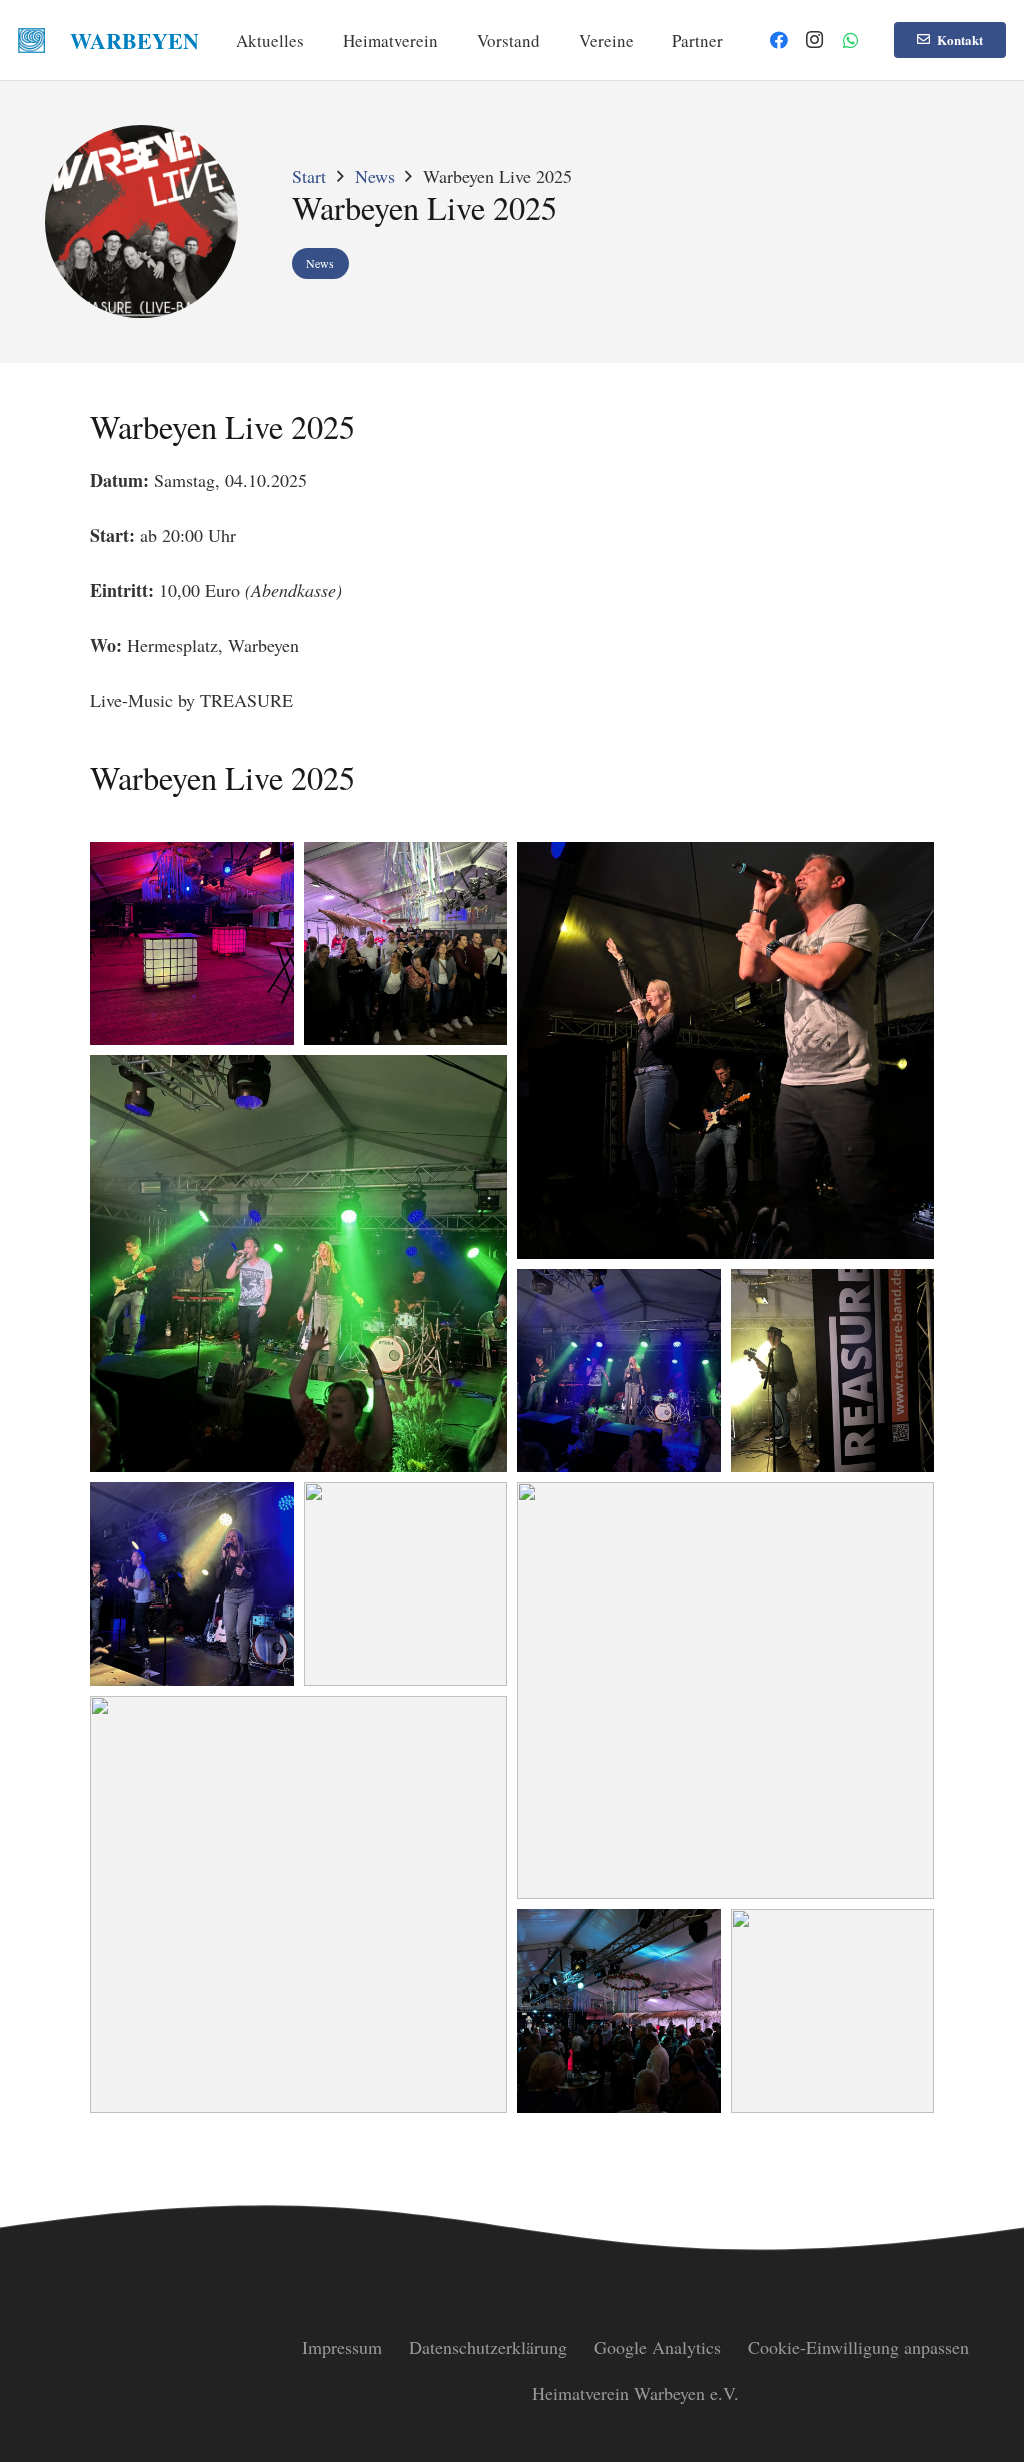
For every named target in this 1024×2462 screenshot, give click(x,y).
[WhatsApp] (851, 40)
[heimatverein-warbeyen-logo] (31, 40)
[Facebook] (779, 40)
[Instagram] (815, 40)
